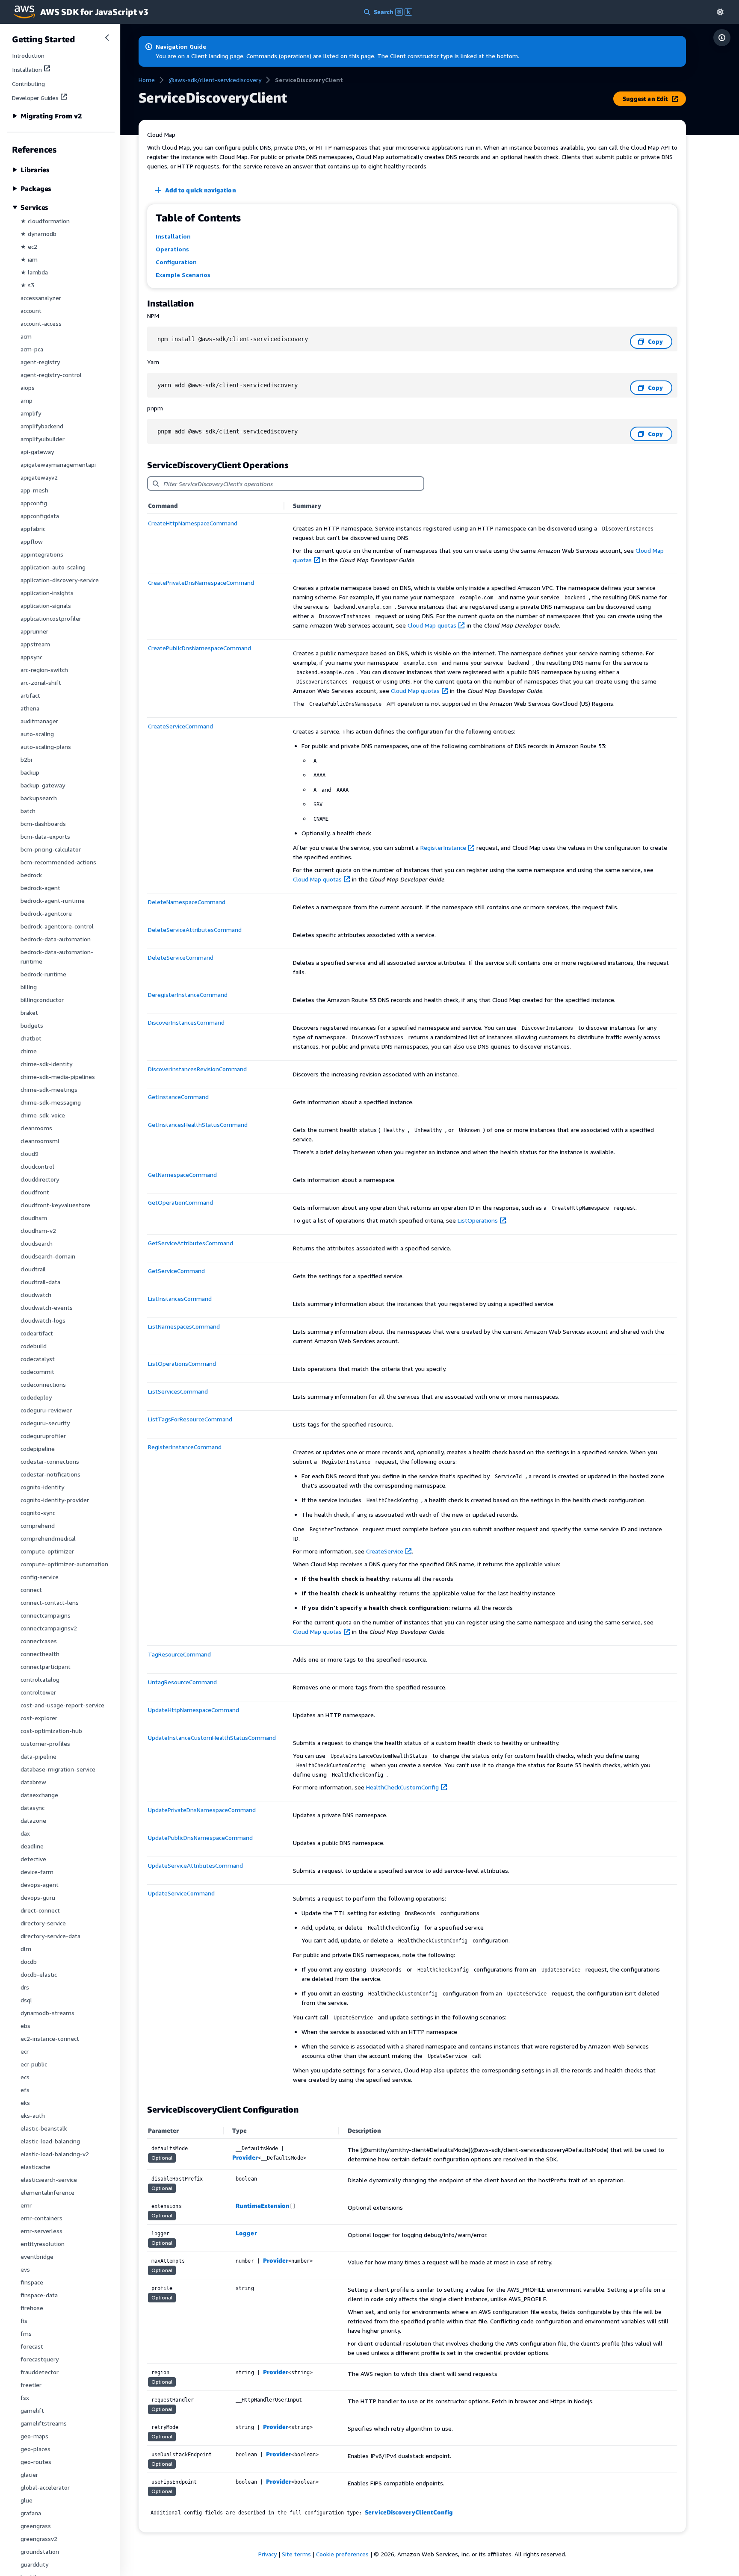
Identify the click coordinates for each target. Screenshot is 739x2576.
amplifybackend (42, 426)
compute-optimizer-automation (64, 1564)
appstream (35, 644)
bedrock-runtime (43, 974)
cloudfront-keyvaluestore (55, 1205)
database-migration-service (58, 1769)
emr (26, 2205)
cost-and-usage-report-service (62, 1705)
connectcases (39, 1641)
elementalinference (47, 2192)
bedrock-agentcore (46, 913)
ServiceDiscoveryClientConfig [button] (409, 2512)
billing (29, 987)
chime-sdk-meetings (49, 1089)
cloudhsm (34, 1218)
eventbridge (37, 2256)
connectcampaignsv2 (49, 1628)
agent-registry (40, 362)
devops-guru (38, 1897)
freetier (31, 2385)
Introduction (28, 55)
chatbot (31, 1038)
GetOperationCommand (180, 1202)
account (31, 311)
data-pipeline (38, 1756)
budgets (32, 1025)
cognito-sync (38, 1513)
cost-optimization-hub (51, 1731)
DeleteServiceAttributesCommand (195, 930)
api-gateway (37, 452)
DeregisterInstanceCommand (188, 995)
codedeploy (36, 1397)
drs (25, 1987)
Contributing (28, 84)
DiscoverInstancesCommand (186, 1022)
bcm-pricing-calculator (51, 849)
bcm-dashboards (43, 824)
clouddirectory (40, 1179)
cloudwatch (36, 1295)
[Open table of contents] (722, 38)
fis (24, 2321)
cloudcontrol (37, 1166)
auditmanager (39, 721)
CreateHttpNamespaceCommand (193, 523)
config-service (40, 1577)
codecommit (37, 1372)
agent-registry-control (51, 375)
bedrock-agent (40, 888)
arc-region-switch (44, 670)
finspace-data (39, 2295)
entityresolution (43, 2244)
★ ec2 (29, 246)
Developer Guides (35, 98)
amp (27, 400)
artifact (30, 695)
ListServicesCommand (178, 1391)
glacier (29, 2474)
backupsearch (39, 798)
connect (31, 1590)
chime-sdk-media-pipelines (58, 1077)
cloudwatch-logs (43, 1320)
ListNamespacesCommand (184, 1326)
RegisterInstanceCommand (185, 1447)
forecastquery (40, 2359)
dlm (26, 1949)
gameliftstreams (44, 2423)
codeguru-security (45, 1423)
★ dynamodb (38, 234)
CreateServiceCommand (180, 726)
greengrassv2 (39, 2539)
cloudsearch (37, 1243)
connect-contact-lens (50, 1602)
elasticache (35, 2167)
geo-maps (34, 2436)
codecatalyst (38, 1359)
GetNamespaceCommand (182, 1175)
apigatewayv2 (39, 477)
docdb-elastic (39, 1974)
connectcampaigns (46, 1615)
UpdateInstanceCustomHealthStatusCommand (212, 1737)
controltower (38, 1692)
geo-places (35, 2449)
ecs (25, 2077)
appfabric (33, 529)
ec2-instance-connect (50, 2038)
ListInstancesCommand (180, 1298)
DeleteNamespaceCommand (187, 902)
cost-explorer (39, 1718)
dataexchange (39, 1795)
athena (30, 708)
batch (28, 811)
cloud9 (30, 1154)
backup (30, 772)
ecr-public (34, 2064)
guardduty (34, 2564)
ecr (25, 2051)
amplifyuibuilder (43, 439)
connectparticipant (46, 1667)
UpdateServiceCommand (181, 1893)
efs (25, 2090)
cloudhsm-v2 (38, 1231)
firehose (32, 2308)
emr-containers (41, 2218)
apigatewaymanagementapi (58, 464)
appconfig (34, 503)
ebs (25, 2026)
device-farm (37, 1872)
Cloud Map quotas (432, 625)
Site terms (296, 2554)
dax (25, 1833)
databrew (33, 1782)
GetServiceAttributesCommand (191, 1243)
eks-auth (33, 2115)
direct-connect (40, 1910)
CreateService (385, 1551)
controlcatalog (40, 1679)
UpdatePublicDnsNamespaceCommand (200, 1838)
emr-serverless (41, 2231)
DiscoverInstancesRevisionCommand (197, 1069)
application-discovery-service (60, 580)
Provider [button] (245, 2157)
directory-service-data (50, 1936)
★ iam (29, 259)
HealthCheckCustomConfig (402, 1787)
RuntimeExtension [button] (263, 2206)
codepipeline (38, 1449)
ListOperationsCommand (182, 1363)
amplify (31, 413)
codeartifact (37, 1333)
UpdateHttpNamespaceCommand (194, 1710)
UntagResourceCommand (182, 1682)
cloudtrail (33, 1269)
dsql (26, 2000)
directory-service (43, 1923)
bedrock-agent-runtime (53, 900)
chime (29, 1051)
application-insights (47, 593)
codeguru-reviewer (46, 1410)
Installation (27, 69)
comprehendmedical (48, 1538)
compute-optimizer (47, 1551)
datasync (33, 1808)
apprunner (34, 631)
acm (26, 336)
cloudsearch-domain (48, 1256)
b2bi (26, 759)
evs (25, 2269)
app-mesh (34, 490)
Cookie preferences (342, 2554)
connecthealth (40, 1654)
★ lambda (34, 272)
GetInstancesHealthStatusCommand (198, 1124)
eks (25, 2103)
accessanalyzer (41, 298)
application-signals (46, 606)
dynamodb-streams (47, 2013)
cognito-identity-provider (55, 1500)
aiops (28, 388)
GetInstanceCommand (178, 1097)
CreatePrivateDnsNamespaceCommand (201, 582)
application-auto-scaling (53, 567)
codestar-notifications (50, 1474)
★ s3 (27, 285)
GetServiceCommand (176, 1271)
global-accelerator (45, 2487)
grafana (31, 2513)
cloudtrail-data (40, 1282)
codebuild (34, 1346)
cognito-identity (42, 1487)
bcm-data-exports (45, 836)
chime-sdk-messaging (51, 1102)
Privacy (268, 2554)
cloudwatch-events (47, 1307)
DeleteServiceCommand (181, 957)
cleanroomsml (40, 1141)
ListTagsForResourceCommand (190, 1419)
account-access (41, 323)
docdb (29, 1961)
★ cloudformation (45, 221)
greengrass (36, 2526)
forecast (32, 2346)
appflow (32, 541)
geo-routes (36, 2462)
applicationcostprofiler (51, 618)
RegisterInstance (443, 847)
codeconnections (43, 1384)
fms (26, 2333)
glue (27, 2500)
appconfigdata (40, 516)
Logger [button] (246, 2233)
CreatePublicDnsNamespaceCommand (200, 648)
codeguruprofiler (43, 1436)
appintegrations (42, 554)
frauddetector (40, 2372)
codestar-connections (50, 1461)
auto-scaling (37, 734)
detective (33, 1859)
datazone (33, 1820)
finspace (32, 2282)
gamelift (32, 2410)
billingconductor (42, 1000)
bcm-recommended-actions (58, 862)
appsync (31, 657)
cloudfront (35, 1192)
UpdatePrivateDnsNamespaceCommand (202, 1810)
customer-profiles (45, 1743)
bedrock (31, 875)
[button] (720, 12)
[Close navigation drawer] (107, 38)
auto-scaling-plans (46, 747)
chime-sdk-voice (43, 1115)
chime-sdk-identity (46, 1064)
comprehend (38, 1525)
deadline (32, 1846)
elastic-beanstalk (44, 2128)
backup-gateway (43, 785)
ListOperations (478, 1220)
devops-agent (40, 1885)
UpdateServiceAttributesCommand (195, 1865)
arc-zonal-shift (41, 682)
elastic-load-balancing (50, 2141)
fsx (25, 2398)
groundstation (40, 2551)
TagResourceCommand (179, 1654)
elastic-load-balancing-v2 (55, 2154)
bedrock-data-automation (56, 939)
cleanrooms (36, 1128)
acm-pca (32, 349)
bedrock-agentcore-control (57, 926)
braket (29, 1012)
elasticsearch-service (49, 2180)
